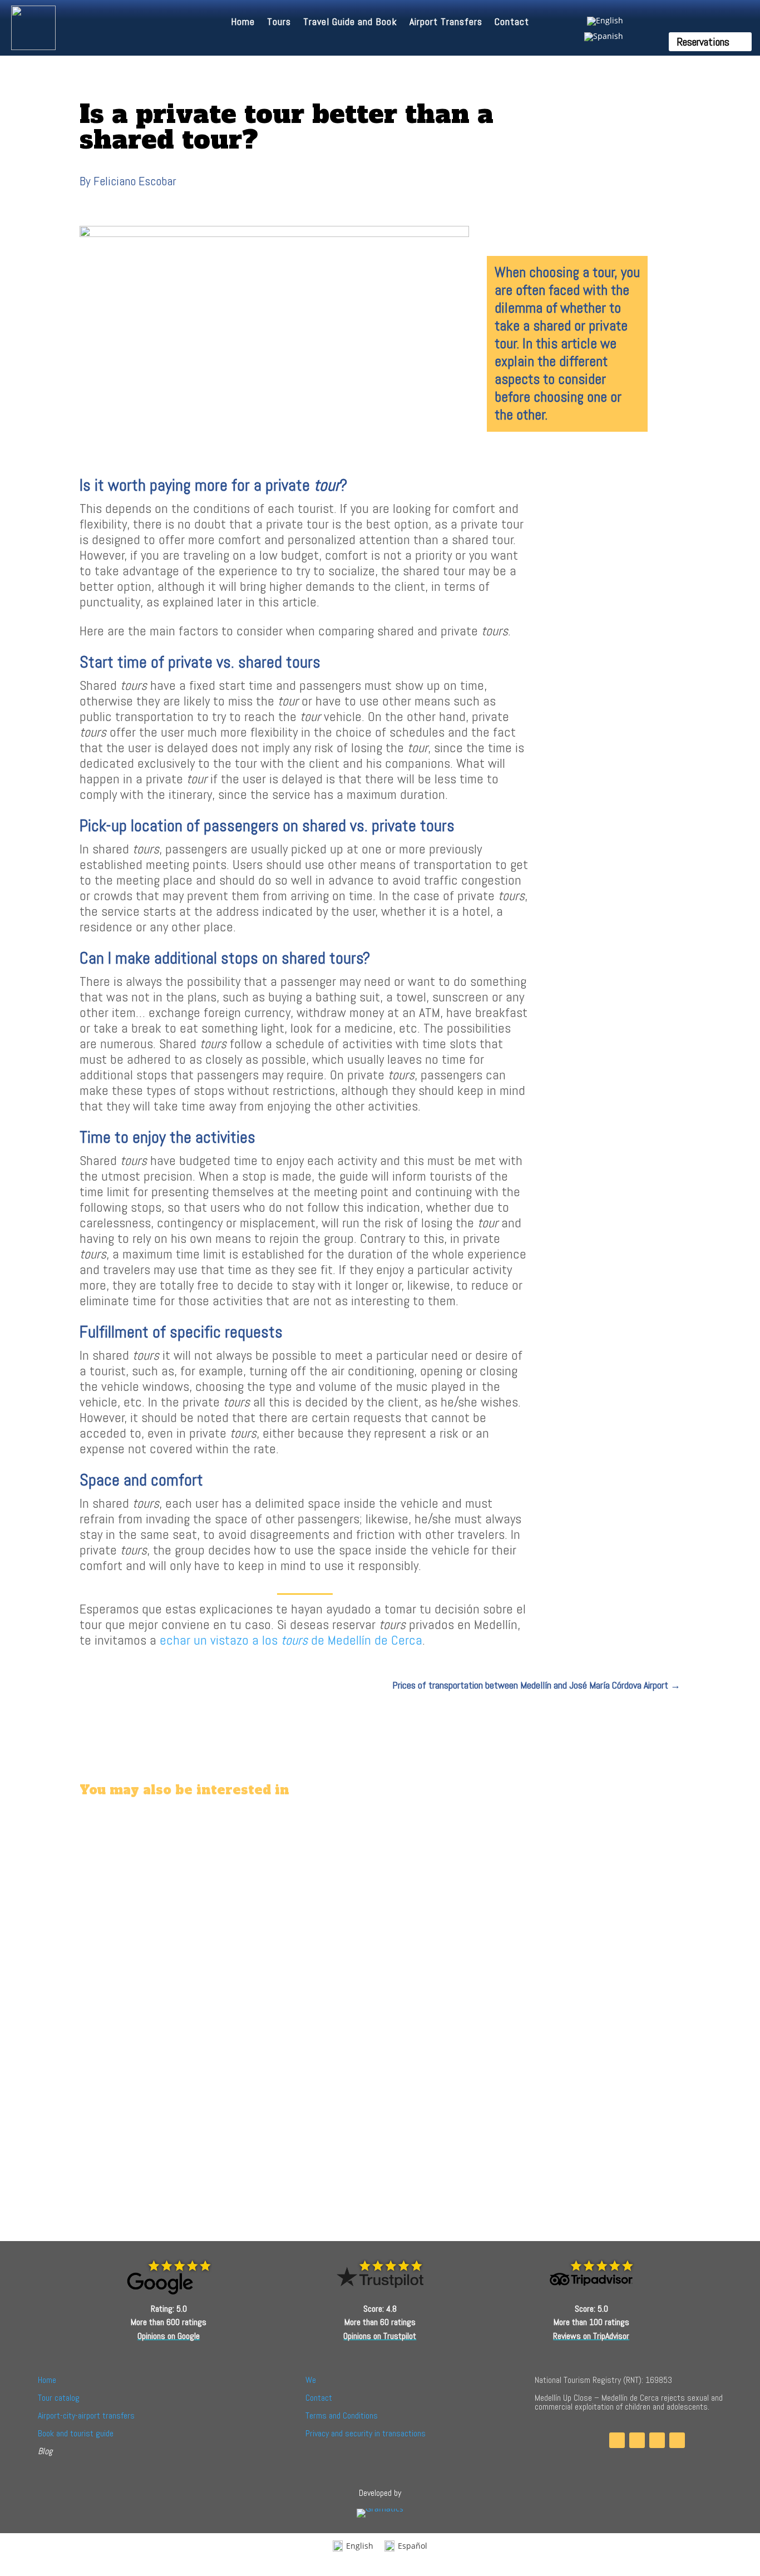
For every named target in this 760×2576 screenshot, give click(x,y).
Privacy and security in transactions (366, 2433)
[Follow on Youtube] (677, 2440)
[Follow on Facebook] (617, 2440)
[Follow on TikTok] (657, 2440)
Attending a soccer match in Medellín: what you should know (204, 1853)
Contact (512, 23)
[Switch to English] (604, 21)
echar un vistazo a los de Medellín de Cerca (291, 1640)
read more (114, 1883)
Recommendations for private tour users (166, 2101)
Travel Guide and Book (350, 23)
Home (243, 23)
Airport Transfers (446, 23)
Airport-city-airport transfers (86, 2415)
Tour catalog (59, 2398)
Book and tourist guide (76, 2433)
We (311, 2380)
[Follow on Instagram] (637, 2440)
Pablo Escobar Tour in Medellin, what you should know (192, 1970)
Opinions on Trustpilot (380, 2336)
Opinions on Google (169, 2336)
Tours (279, 23)
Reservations (703, 42)
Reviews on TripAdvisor (591, 2336)
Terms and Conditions (342, 2415)
